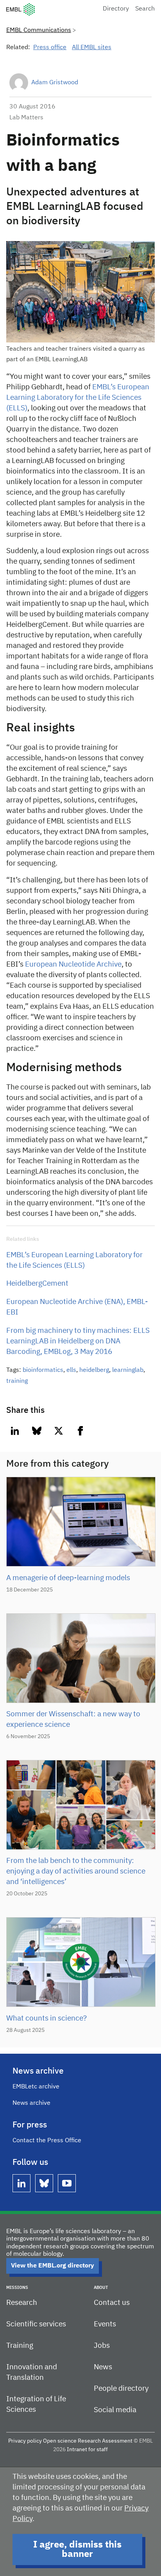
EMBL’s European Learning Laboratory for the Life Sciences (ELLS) (78, 398)
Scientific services (36, 2324)
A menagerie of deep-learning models (68, 1578)
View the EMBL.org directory (53, 2266)
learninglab (128, 1370)
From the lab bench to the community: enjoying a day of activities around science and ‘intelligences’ (76, 1871)
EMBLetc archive (36, 2087)
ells (71, 1370)
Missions (17, 2288)
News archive (31, 2103)
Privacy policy (25, 2441)
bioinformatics (43, 1370)
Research (22, 2303)
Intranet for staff (87, 2450)
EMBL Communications (39, 30)
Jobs (102, 2346)
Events (105, 2324)
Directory (116, 9)
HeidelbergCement (37, 1284)
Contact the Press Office (47, 2141)
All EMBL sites (92, 48)
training (17, 1381)
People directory (121, 2389)
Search (145, 9)
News (103, 2367)
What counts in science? (47, 2018)
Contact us (112, 2303)
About (101, 2288)
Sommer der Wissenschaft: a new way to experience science (73, 1719)
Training (20, 2346)
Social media (115, 2410)
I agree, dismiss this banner (77, 2549)
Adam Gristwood (55, 83)
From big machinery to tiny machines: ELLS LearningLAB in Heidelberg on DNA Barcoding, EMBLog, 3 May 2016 (78, 1341)
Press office (50, 48)
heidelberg (94, 1370)
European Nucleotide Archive (72, 964)
